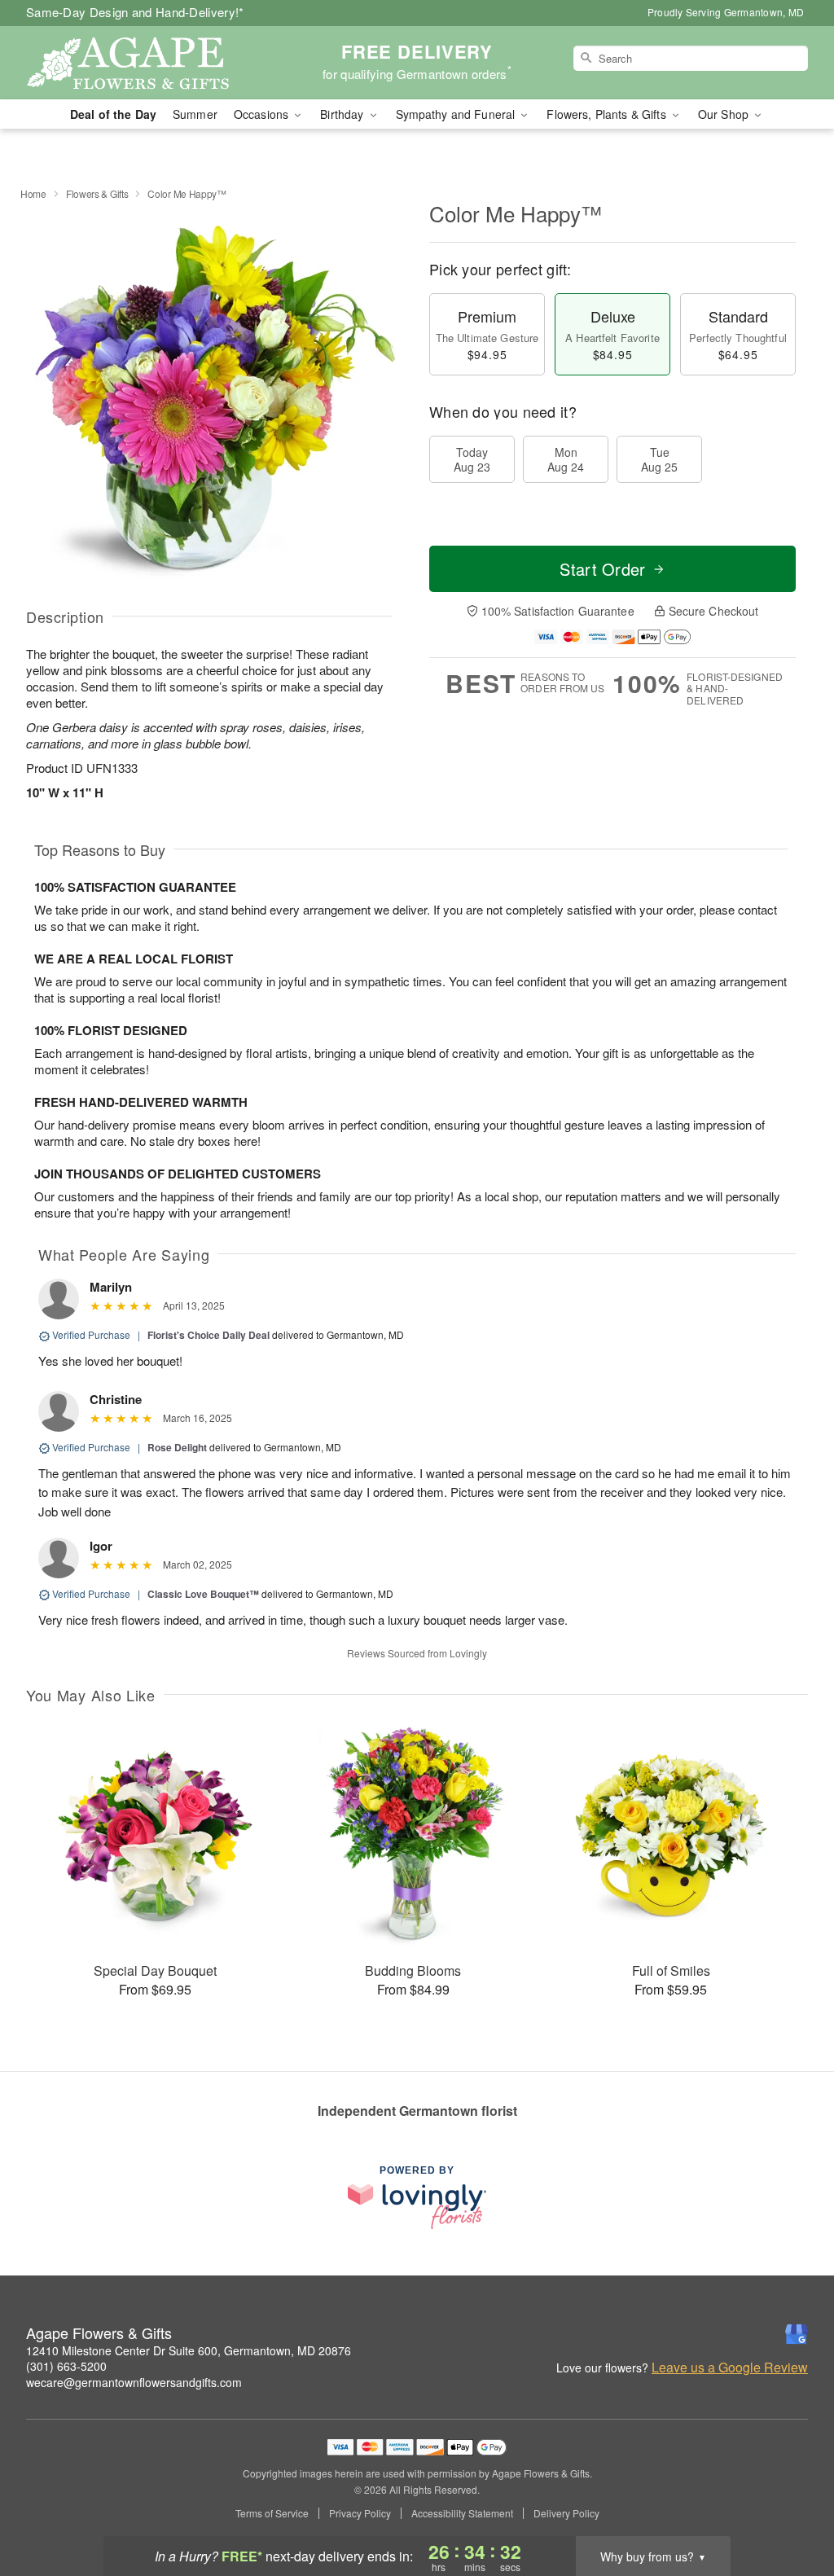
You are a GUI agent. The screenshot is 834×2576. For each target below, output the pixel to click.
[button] (791, 2507)
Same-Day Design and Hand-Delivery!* (135, 12)
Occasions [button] (263, 114)
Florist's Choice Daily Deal (208, 1335)
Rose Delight (177, 1447)
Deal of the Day (113, 114)
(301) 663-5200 (66, 2366)
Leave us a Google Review (730, 2368)
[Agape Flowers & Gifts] (143, 63)
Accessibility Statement (462, 2513)
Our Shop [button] (725, 114)
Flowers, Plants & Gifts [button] (608, 114)
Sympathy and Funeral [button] (457, 114)
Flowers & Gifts (97, 193)
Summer (195, 114)
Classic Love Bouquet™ (203, 1594)
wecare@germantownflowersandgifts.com (134, 2382)
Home (33, 193)
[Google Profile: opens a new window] (797, 2334)
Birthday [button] (343, 114)
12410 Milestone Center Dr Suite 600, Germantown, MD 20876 (189, 2350)
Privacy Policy (360, 2513)
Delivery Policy (566, 2513)
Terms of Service (272, 2513)
